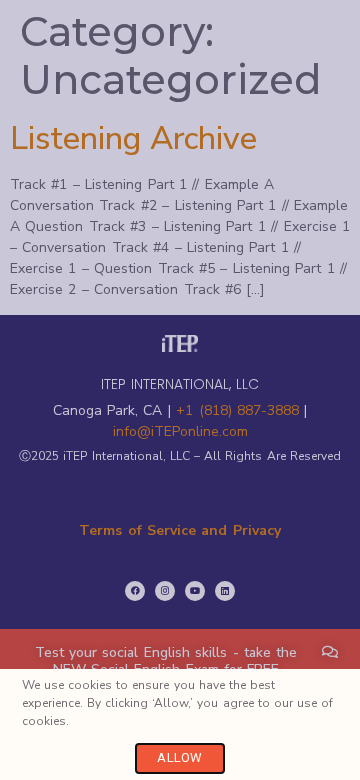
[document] (180, 390)
